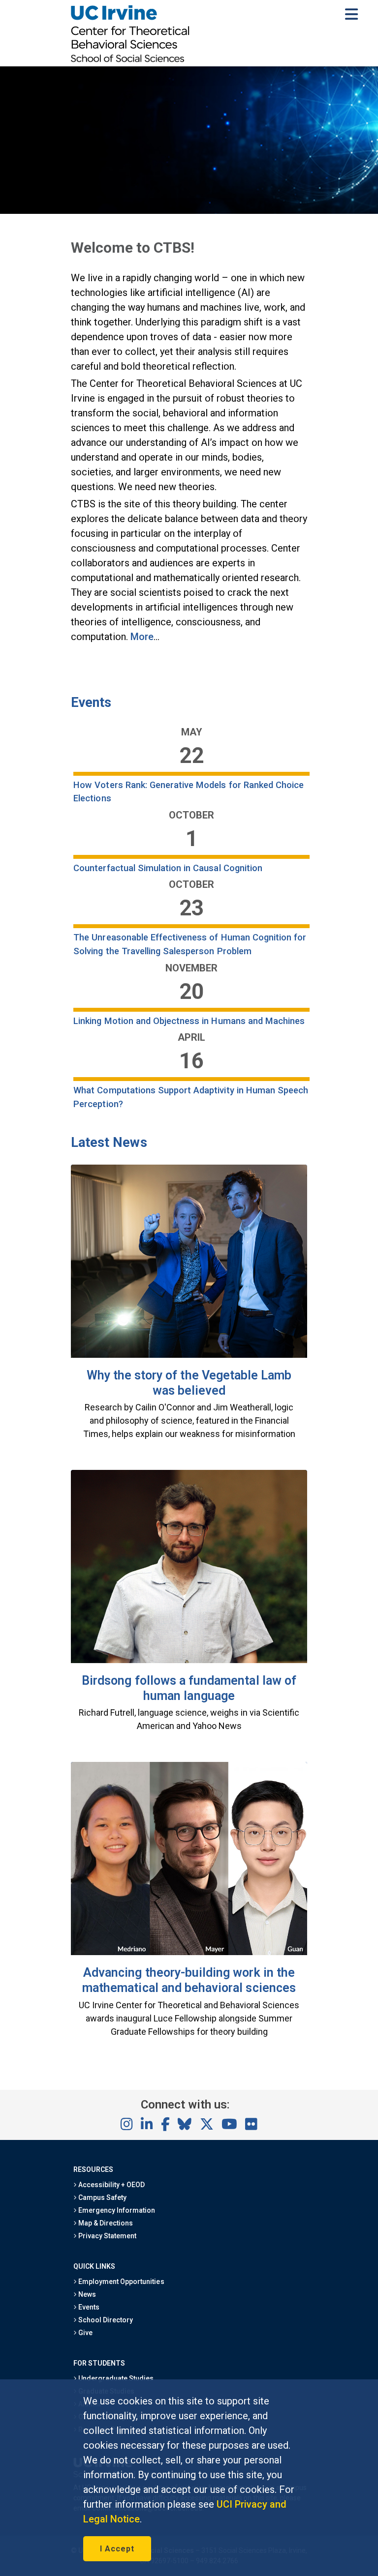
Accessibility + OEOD (111, 2185)
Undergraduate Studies (115, 2378)
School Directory (105, 2320)
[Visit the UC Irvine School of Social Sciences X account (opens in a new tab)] (207, 2125)
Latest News (109, 1142)
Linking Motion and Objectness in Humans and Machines (189, 1021)
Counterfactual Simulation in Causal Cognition (168, 868)
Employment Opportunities (121, 2282)
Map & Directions (105, 2223)
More (142, 637)
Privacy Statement (107, 2236)
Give (85, 2333)
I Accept (117, 2549)
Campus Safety (102, 2197)
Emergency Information (116, 2210)
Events (91, 703)
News (86, 2294)
